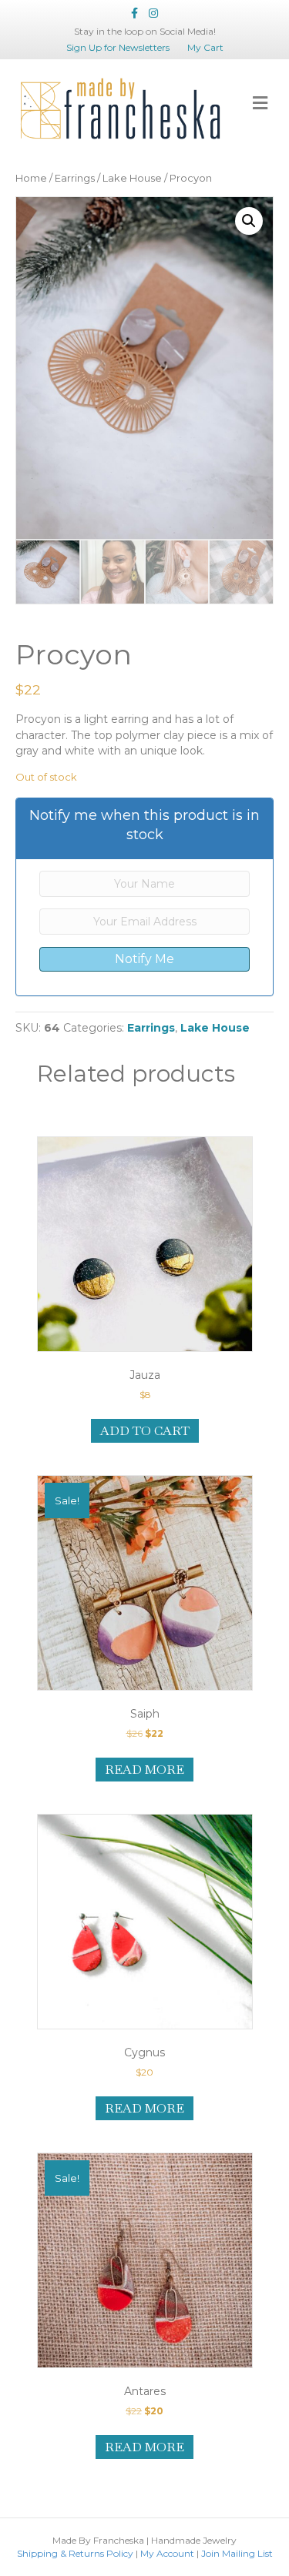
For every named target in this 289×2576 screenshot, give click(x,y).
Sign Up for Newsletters (118, 47)
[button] (249, 221)
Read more (144, 1770)
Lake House (132, 178)
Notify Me (144, 959)
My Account (167, 2553)
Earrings (75, 178)
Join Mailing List (237, 2553)
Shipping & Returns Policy (75, 2553)
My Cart (205, 47)
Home (31, 178)
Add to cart (145, 1431)
